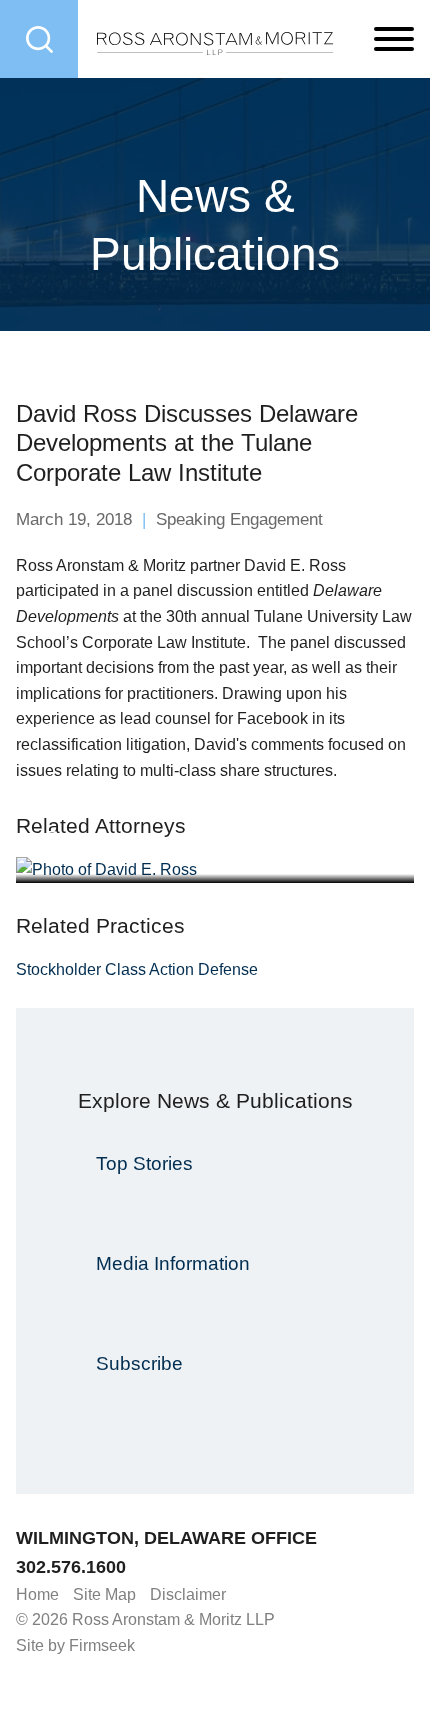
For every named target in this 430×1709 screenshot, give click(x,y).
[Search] (39, 39)
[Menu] (394, 40)
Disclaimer (188, 1594)
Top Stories (144, 1163)
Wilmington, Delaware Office (166, 1538)
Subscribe (139, 1363)
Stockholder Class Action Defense (137, 969)
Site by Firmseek (75, 1645)
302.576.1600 (71, 1567)
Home (37, 1594)
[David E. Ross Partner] (215, 870)
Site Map (104, 1594)
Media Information (173, 1263)
